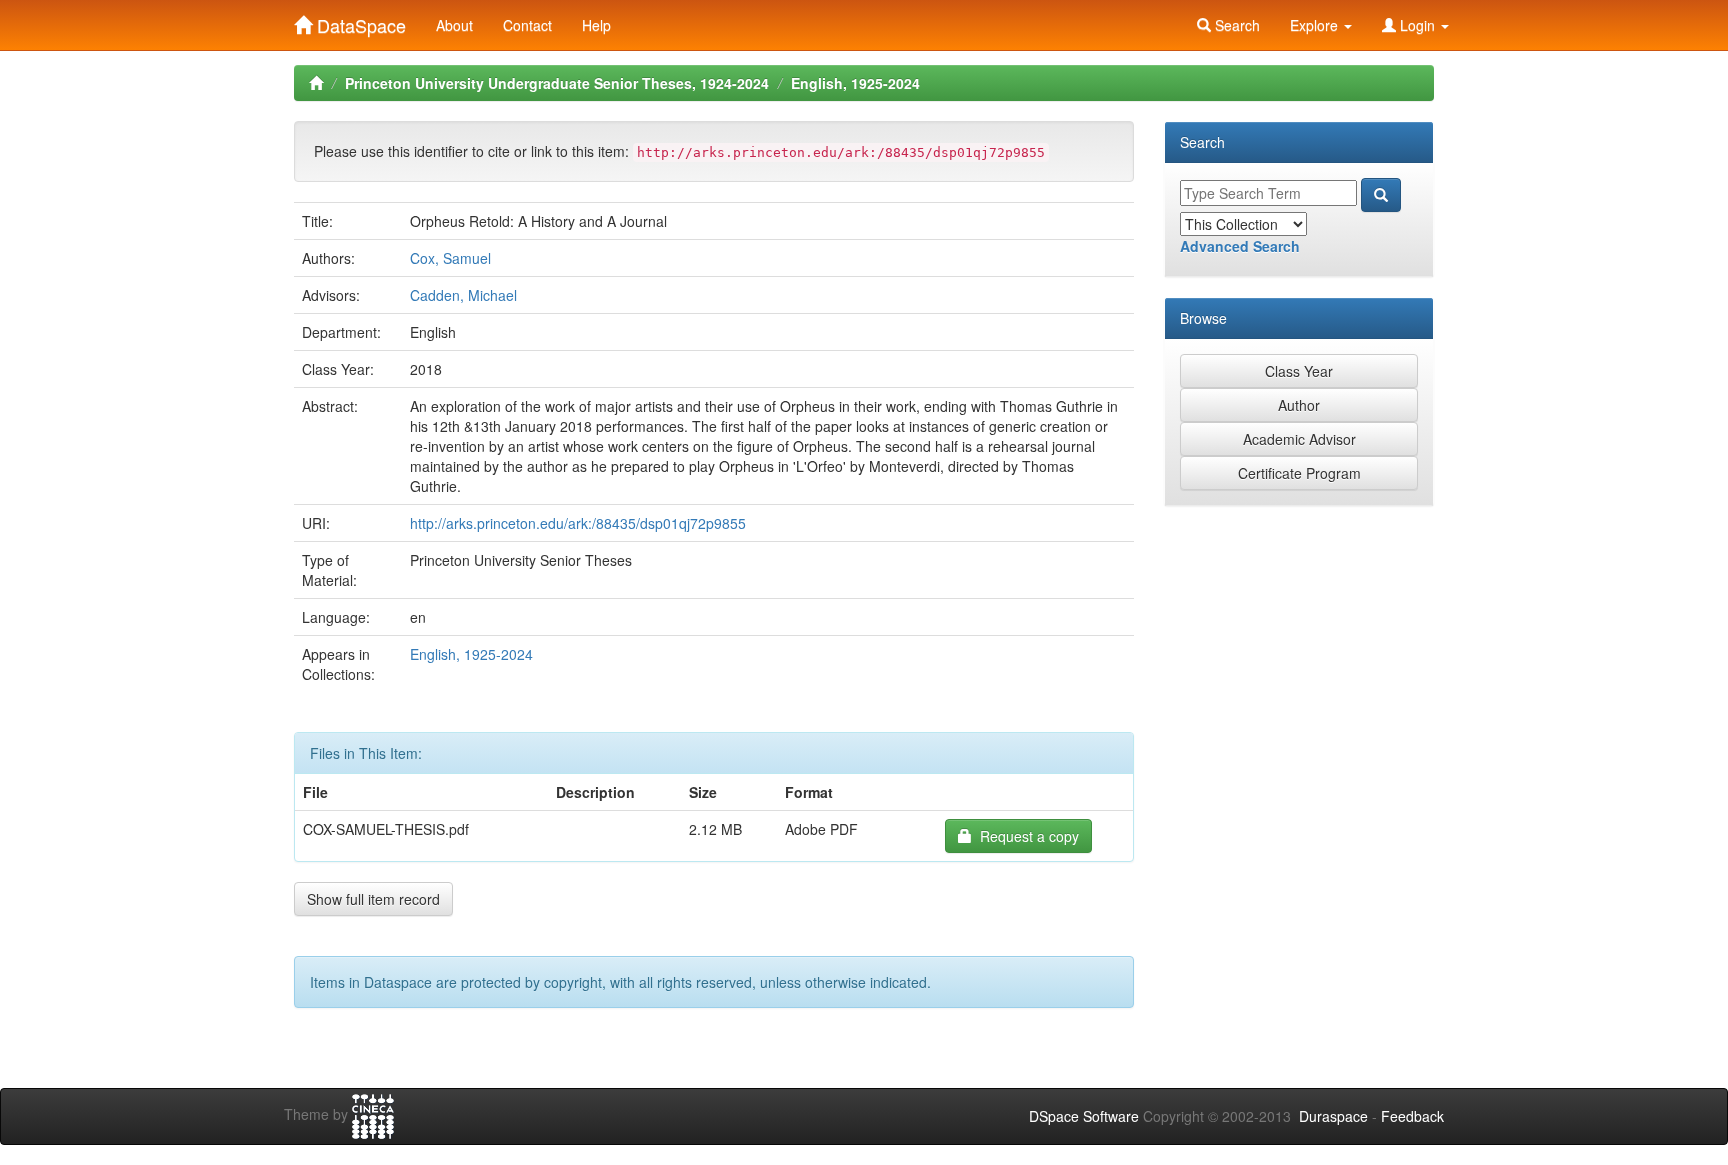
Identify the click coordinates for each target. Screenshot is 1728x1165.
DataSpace (359, 21)
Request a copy (1025, 836)
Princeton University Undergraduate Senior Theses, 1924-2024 (557, 83)
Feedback (1412, 1116)
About (454, 25)
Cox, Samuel (450, 258)
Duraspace (1333, 1116)
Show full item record (373, 899)
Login (1417, 25)
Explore (1316, 25)
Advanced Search (1240, 246)
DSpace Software (1084, 1116)
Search (1235, 25)
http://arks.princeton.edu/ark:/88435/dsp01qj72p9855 (578, 523)
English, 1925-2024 (855, 83)
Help (596, 25)
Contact (527, 25)
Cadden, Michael (463, 295)
